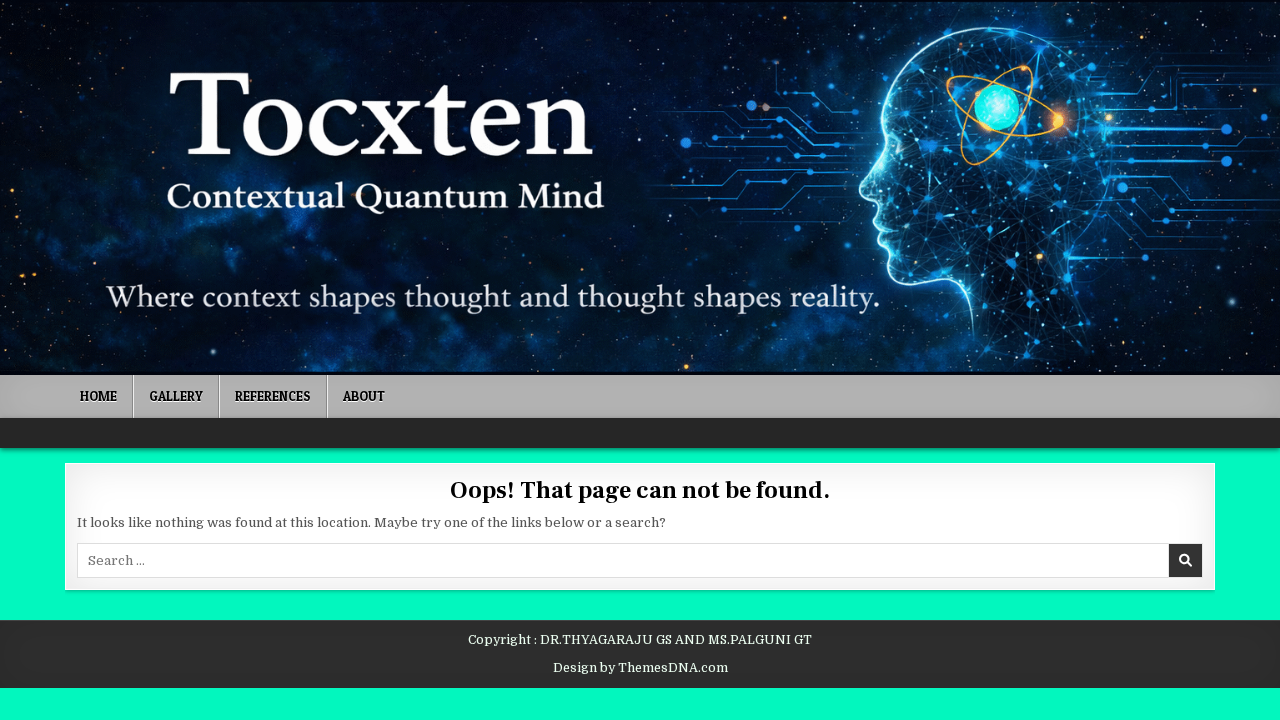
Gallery (176, 396)
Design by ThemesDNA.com (640, 668)
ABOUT (364, 396)
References (273, 396)
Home (98, 396)
